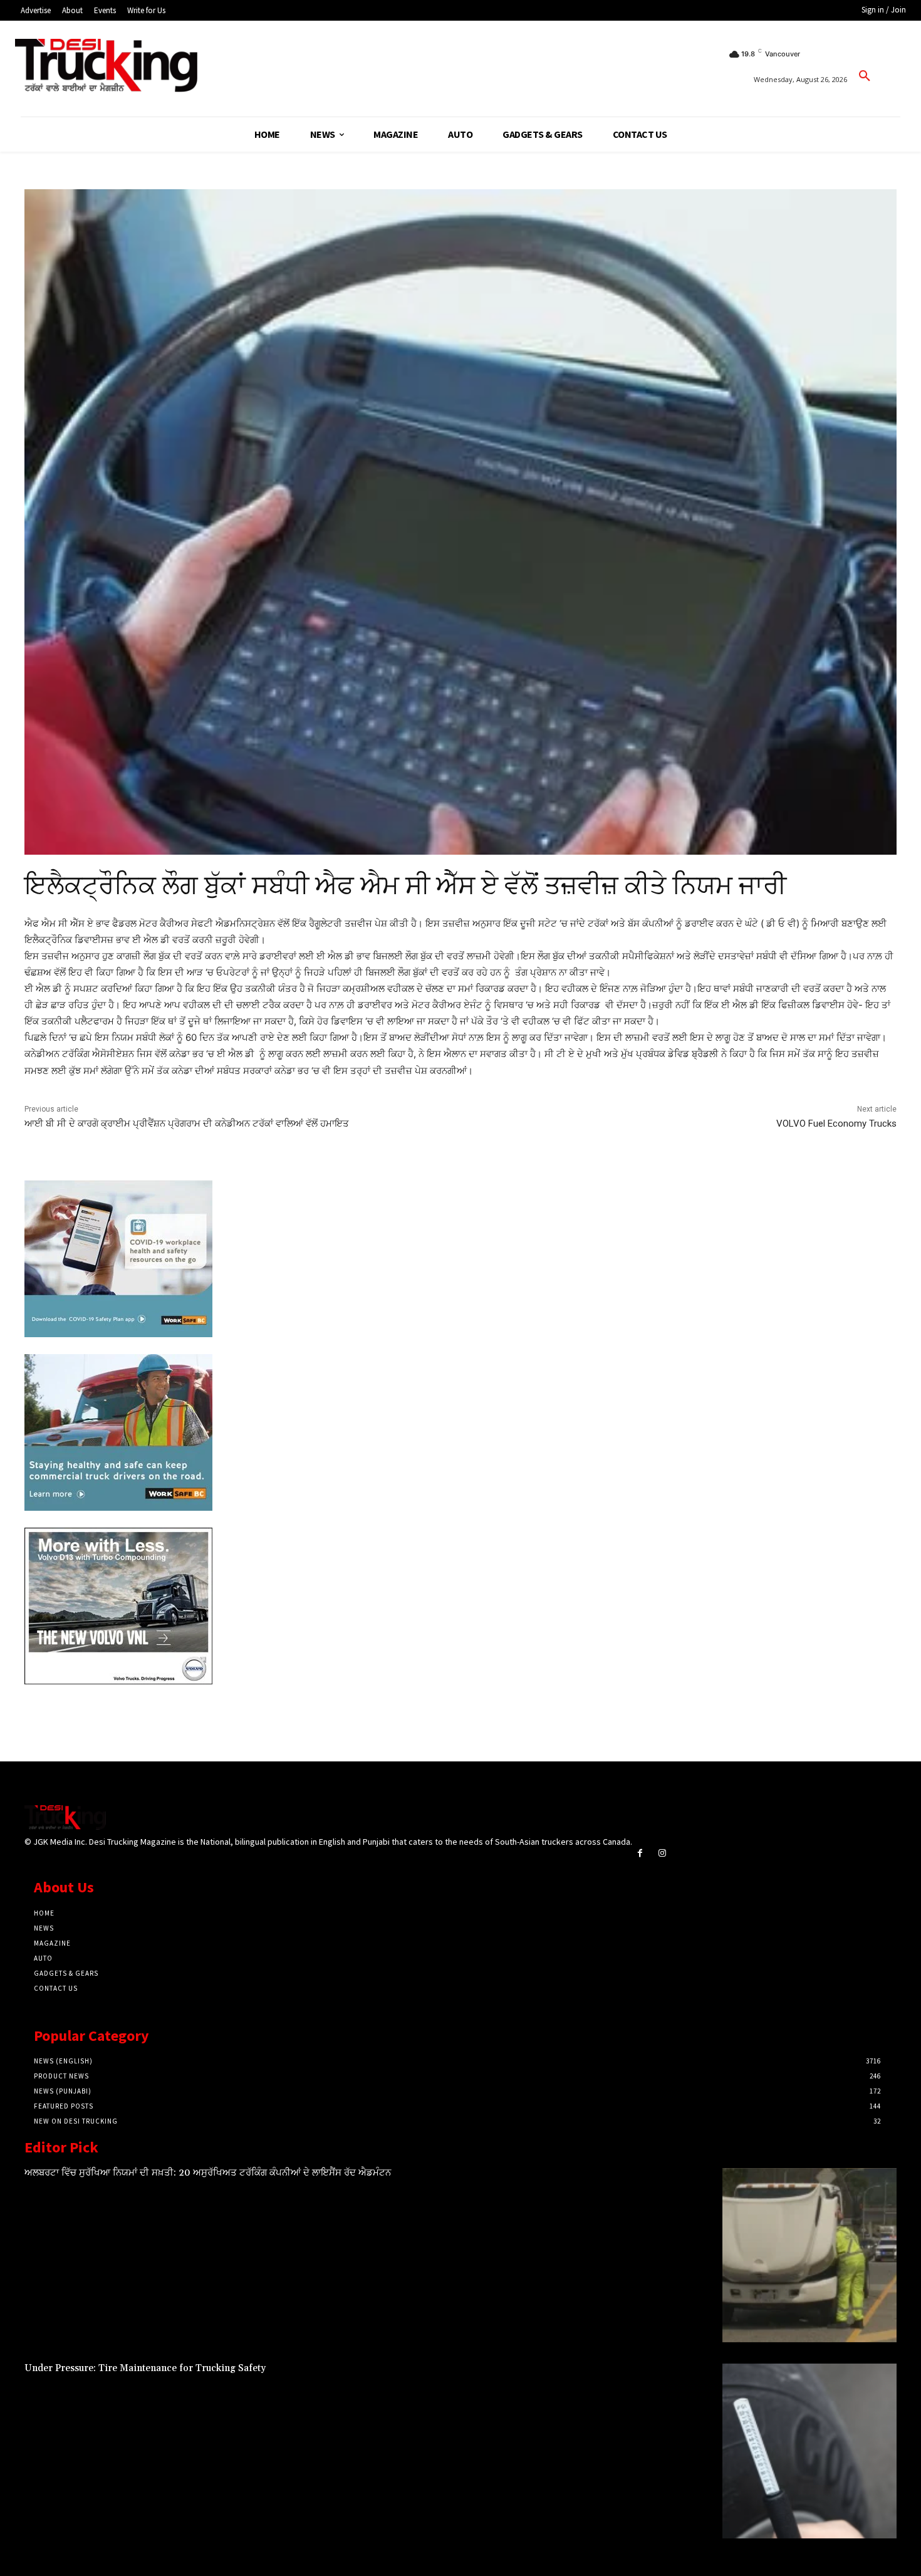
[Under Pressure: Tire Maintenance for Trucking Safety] (809, 2451)
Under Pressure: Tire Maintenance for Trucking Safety (145, 2368)
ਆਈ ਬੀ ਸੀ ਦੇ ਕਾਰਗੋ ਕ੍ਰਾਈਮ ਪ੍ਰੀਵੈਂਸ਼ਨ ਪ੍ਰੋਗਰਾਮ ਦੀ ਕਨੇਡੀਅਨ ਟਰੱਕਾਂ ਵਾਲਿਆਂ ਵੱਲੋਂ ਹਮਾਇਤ (187, 1124)
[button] (865, 76)
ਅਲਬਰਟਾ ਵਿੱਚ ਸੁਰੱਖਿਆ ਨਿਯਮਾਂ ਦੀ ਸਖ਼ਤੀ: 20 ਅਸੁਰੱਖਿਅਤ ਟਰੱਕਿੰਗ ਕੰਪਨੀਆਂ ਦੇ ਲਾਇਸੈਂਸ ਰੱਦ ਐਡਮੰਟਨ (208, 2173)
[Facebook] (640, 1853)
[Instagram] (662, 1853)
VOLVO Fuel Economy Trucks (836, 1124)
